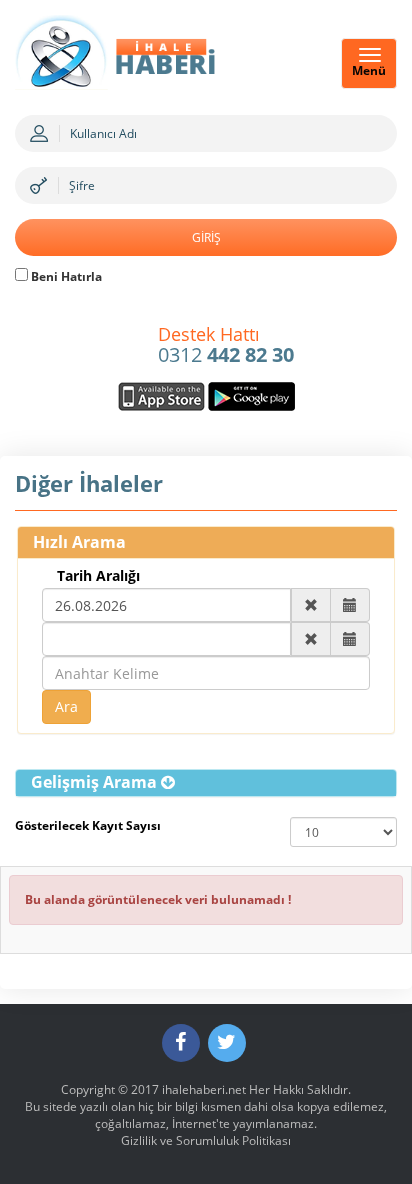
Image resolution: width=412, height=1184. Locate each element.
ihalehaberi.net (204, 1089)
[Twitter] (227, 1043)
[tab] (206, 783)
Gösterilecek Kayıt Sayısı (88, 825)
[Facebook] (181, 1043)
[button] (103, 782)
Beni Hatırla (65, 276)
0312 (226, 346)
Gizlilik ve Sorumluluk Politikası (206, 1140)
